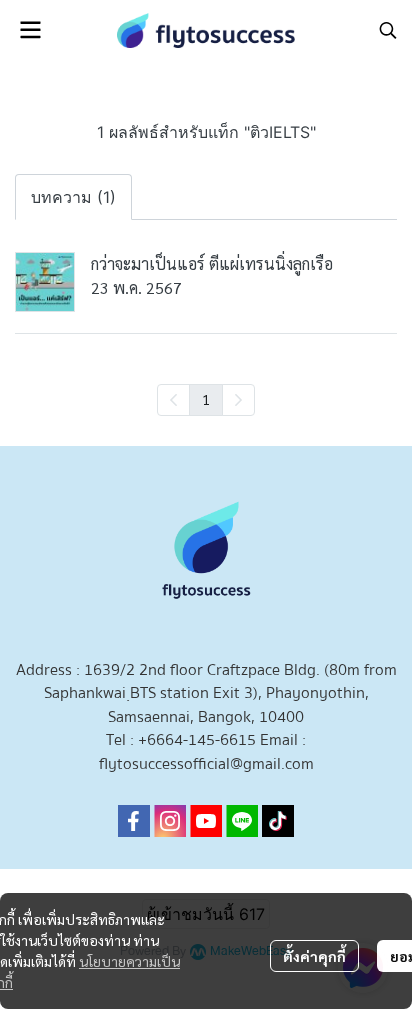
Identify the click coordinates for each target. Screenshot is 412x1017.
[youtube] (206, 821)
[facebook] (134, 821)
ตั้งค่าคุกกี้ (314, 956)
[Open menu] (30, 30)
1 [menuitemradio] (206, 399)
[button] (388, 30)
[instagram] (170, 821)
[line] (242, 821)
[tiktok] (278, 821)
